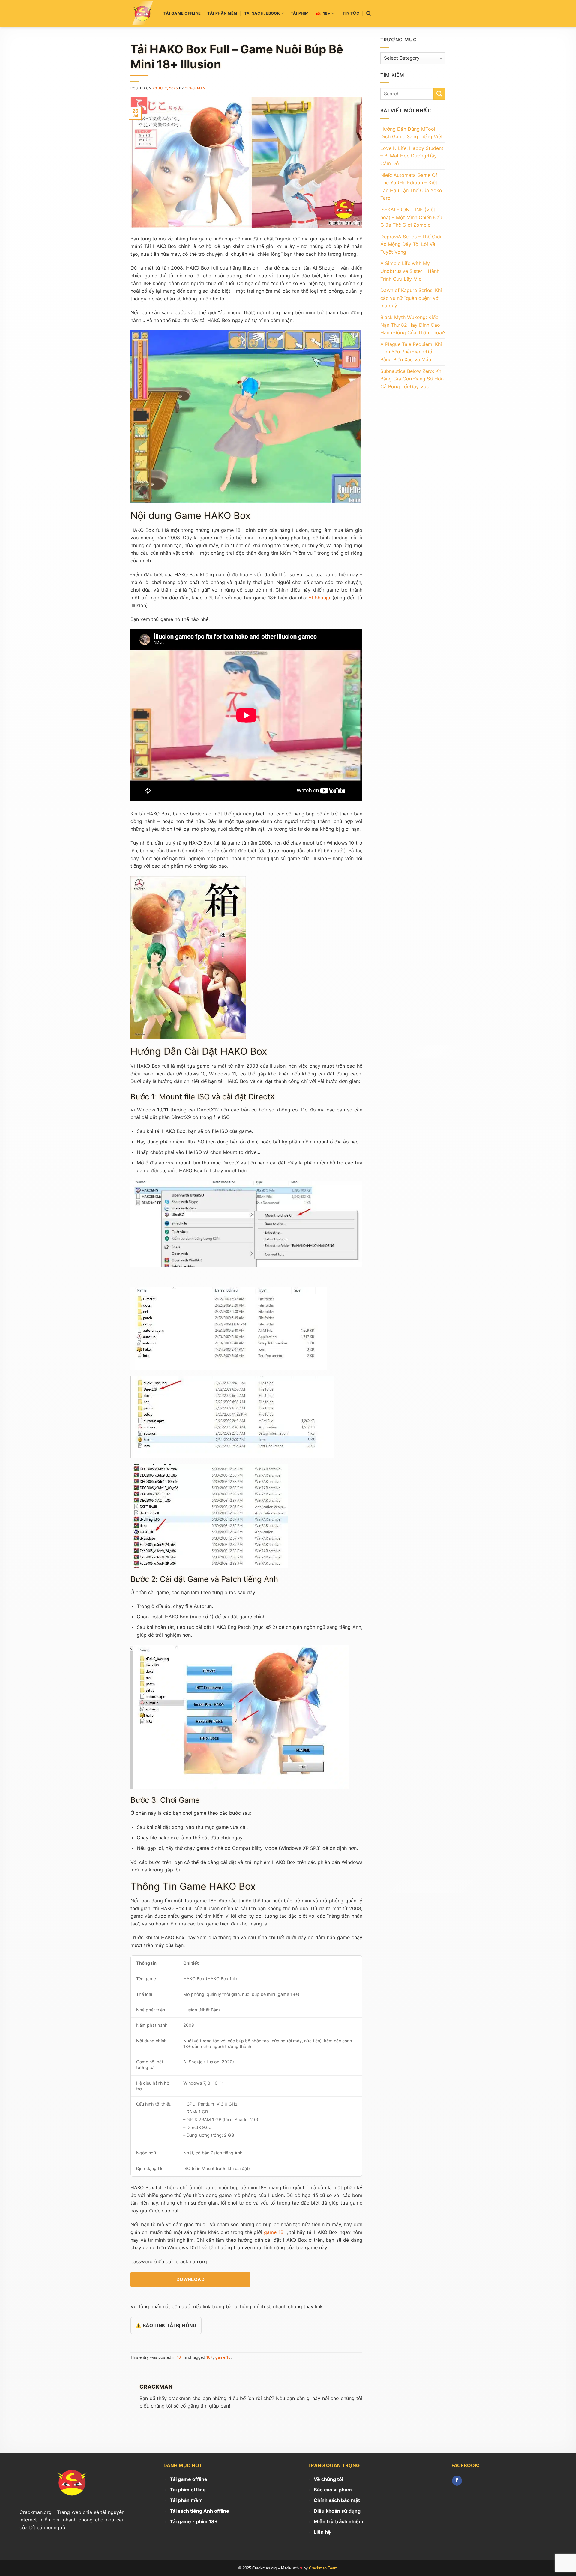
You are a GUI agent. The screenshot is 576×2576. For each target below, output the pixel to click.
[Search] (369, 13)
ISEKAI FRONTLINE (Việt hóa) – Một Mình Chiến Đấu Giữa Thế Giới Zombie (411, 217)
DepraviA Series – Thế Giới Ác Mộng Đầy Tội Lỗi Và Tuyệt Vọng (411, 244)
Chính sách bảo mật (337, 2500)
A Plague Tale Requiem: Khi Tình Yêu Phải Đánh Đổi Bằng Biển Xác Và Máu (411, 352)
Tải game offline (182, 13)
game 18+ (275, 2232)
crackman (195, 88)
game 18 (223, 2357)
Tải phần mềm (222, 13)
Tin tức (351, 13)
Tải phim (300, 13)
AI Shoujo (319, 598)
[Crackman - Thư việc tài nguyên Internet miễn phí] (142, 13)
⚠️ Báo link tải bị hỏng (166, 2326)
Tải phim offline (188, 2490)
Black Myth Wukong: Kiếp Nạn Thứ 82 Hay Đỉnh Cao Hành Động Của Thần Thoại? (413, 325)
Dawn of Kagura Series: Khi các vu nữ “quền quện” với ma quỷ (411, 298)
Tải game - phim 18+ (194, 2521)
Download (191, 2279)
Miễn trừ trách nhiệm (339, 2521)
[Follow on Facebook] (457, 2481)
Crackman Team (323, 2568)
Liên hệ (322, 2532)
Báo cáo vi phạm (333, 2490)
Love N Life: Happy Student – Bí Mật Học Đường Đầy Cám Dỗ (412, 156)
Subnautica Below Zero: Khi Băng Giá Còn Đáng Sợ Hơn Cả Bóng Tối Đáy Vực (412, 379)
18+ (327, 13)
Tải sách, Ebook (262, 13)
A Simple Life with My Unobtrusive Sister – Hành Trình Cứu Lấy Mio (410, 271)
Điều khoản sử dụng (337, 2511)
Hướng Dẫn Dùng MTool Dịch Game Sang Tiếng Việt (412, 133)
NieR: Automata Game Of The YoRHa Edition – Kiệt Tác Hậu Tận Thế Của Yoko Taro (411, 187)
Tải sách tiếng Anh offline (199, 2511)
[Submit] (439, 94)
